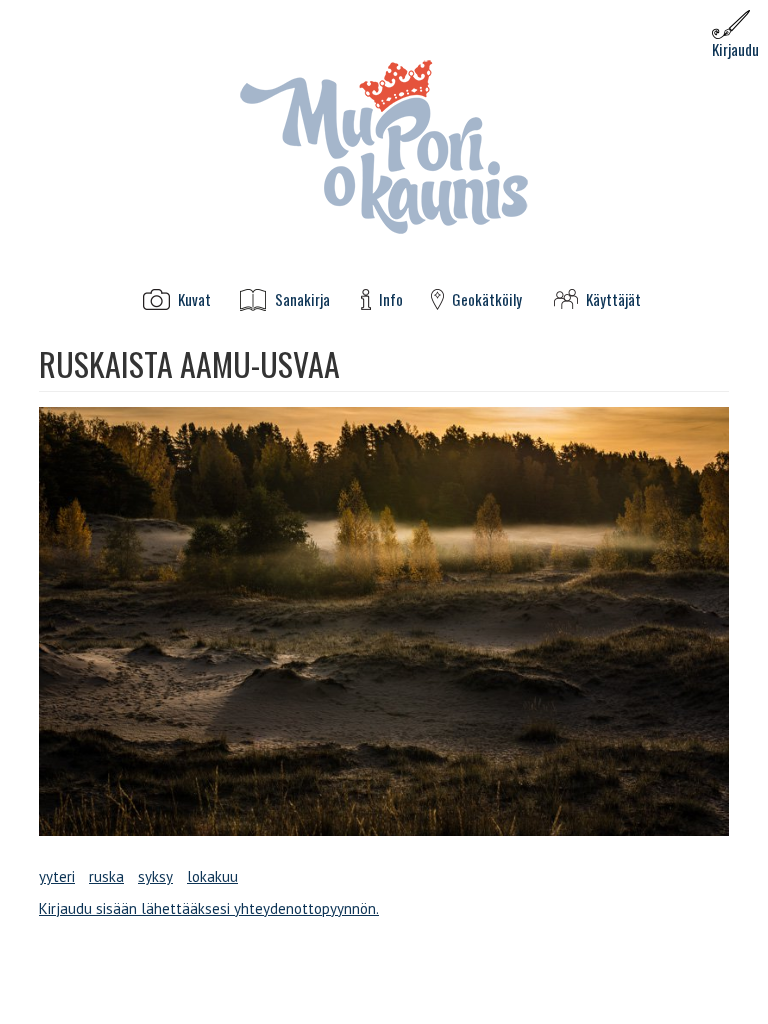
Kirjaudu (735, 49)
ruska (106, 876)
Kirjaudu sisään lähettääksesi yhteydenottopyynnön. (209, 908)
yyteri (57, 876)
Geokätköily (487, 299)
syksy (155, 876)
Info (391, 299)
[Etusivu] (384, 145)
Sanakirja (302, 299)
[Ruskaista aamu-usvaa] (384, 622)
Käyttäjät (613, 299)
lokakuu (212, 876)
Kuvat (194, 299)
